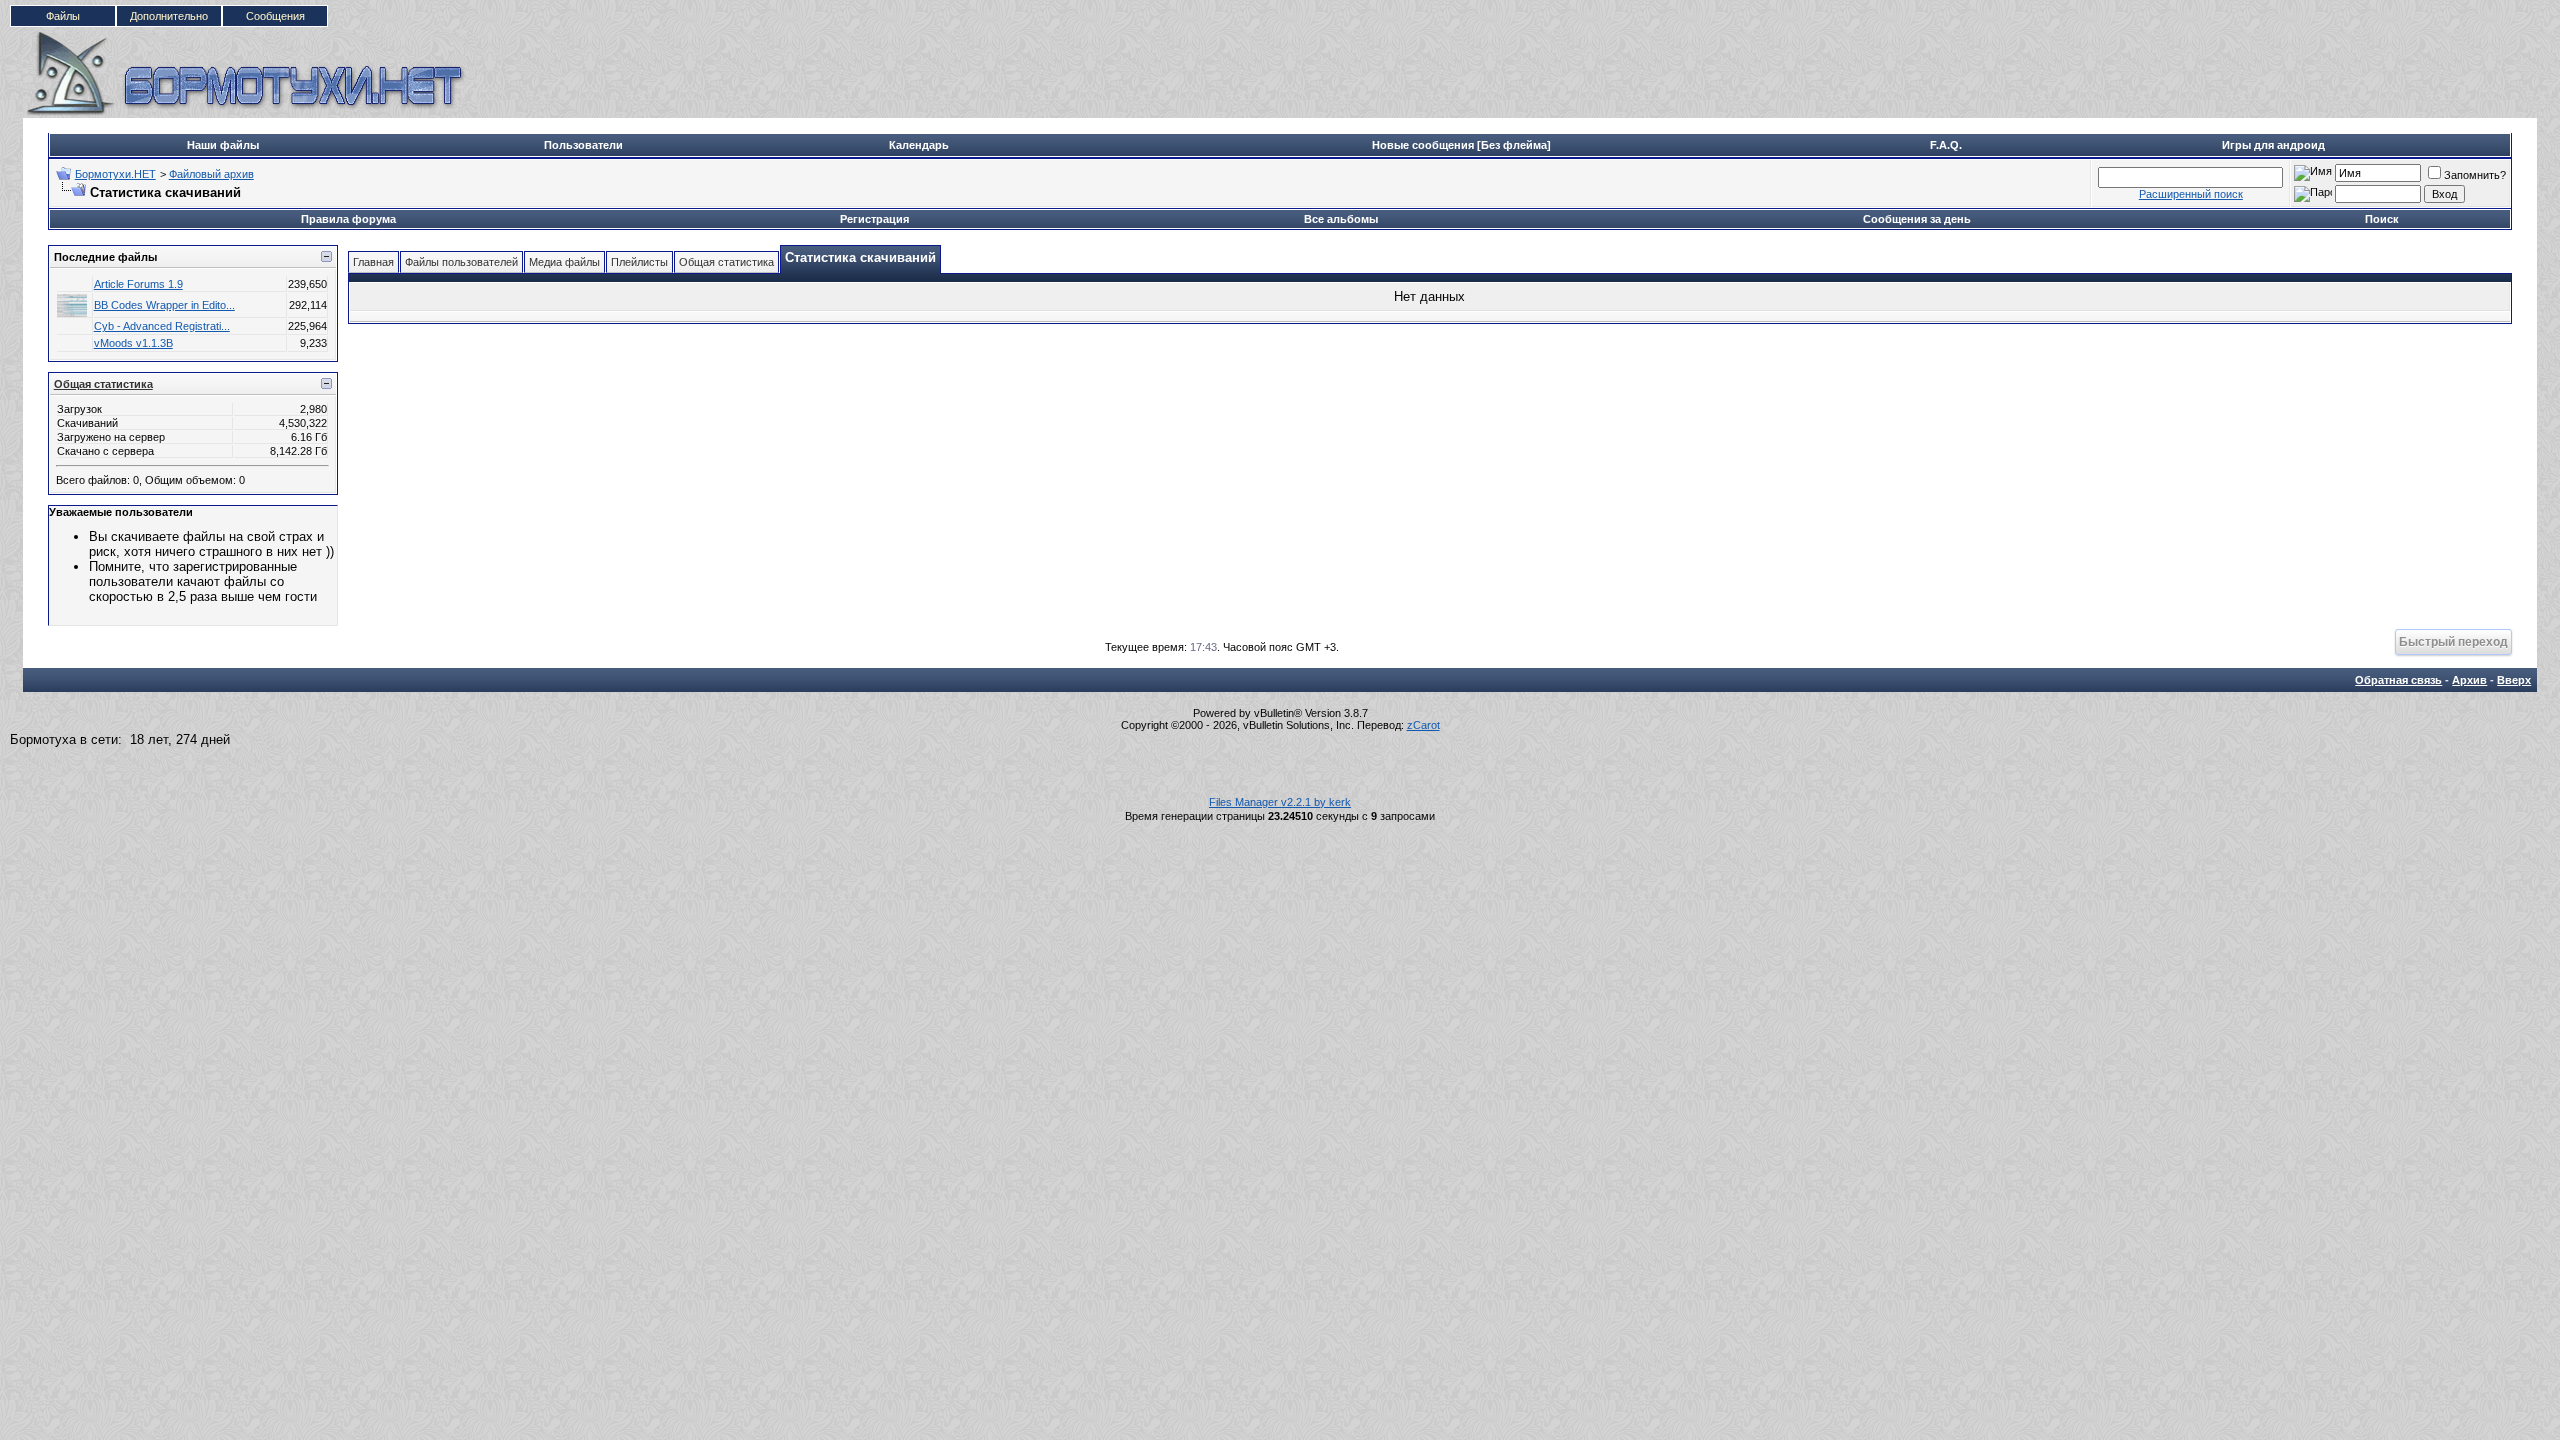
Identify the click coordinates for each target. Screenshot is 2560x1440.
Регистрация (874, 219)
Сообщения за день (1917, 219)
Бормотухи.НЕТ (115, 174)
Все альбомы (1341, 219)
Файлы (63, 16)
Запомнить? (2475, 175)
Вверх (2514, 680)
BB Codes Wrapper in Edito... (164, 305)
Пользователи (583, 145)
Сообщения (275, 16)
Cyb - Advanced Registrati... (162, 326)
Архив (2469, 680)
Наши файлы (223, 145)
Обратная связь (2398, 680)
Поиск (2382, 219)
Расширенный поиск (2191, 194)
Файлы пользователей (461, 262)
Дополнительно (169, 16)
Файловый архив (211, 174)
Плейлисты (639, 262)
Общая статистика (103, 384)
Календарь (919, 145)
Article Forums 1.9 (138, 284)
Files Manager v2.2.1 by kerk (1280, 802)
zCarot (1423, 725)
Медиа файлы (564, 262)
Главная (373, 262)
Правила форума (348, 219)
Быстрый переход (2453, 641)
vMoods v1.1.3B (133, 343)
